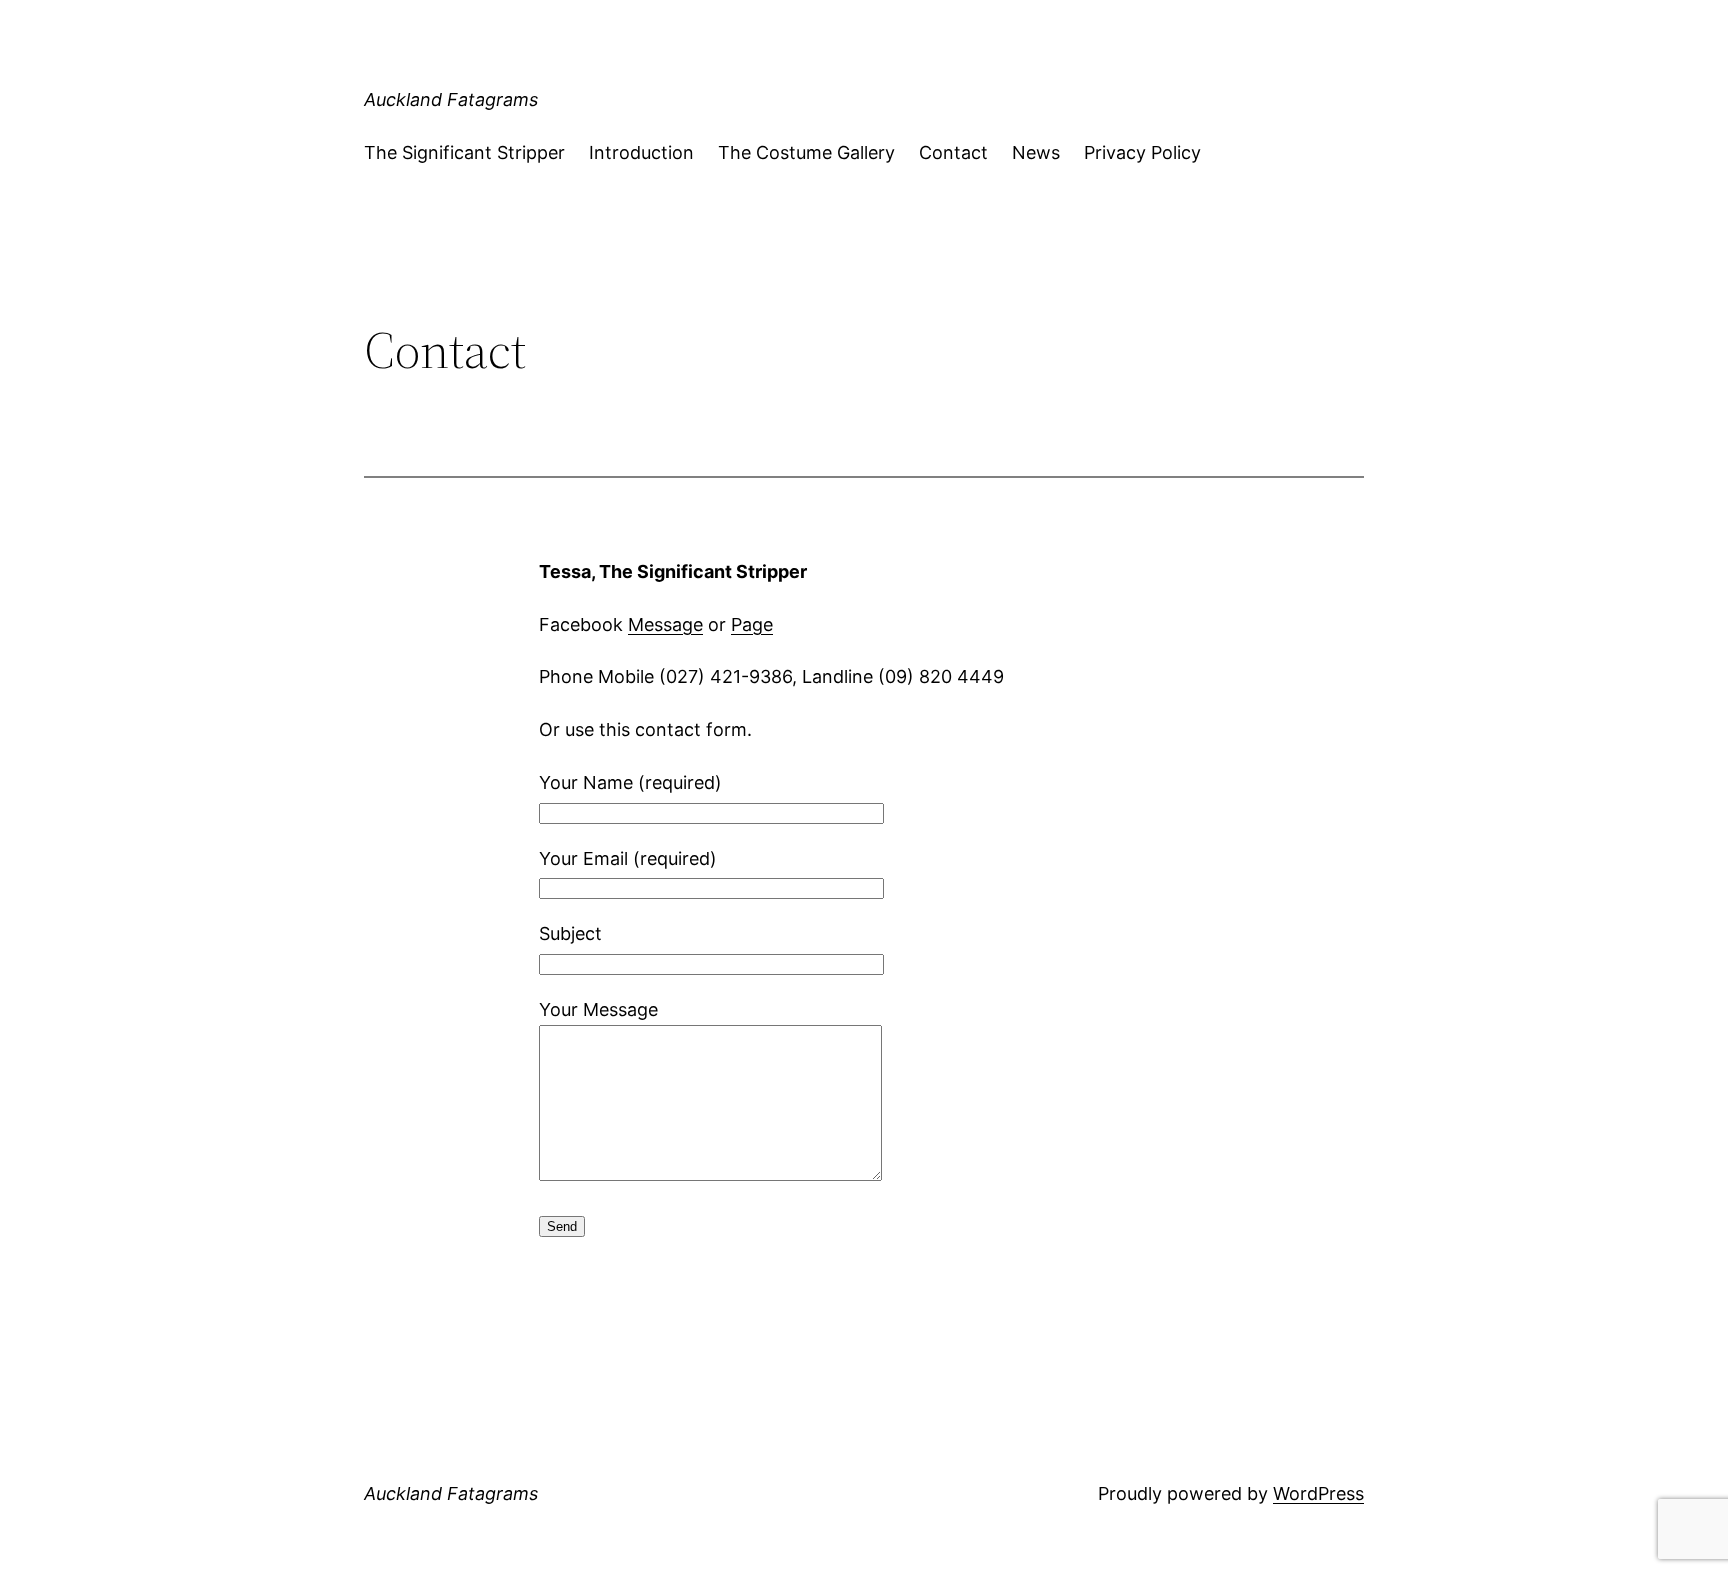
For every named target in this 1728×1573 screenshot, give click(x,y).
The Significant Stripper (464, 152)
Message (665, 624)
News (1036, 152)
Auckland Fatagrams (451, 99)
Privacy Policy (1142, 152)
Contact (953, 152)
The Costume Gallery (806, 152)
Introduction (641, 152)
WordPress (1318, 1493)
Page (752, 624)
